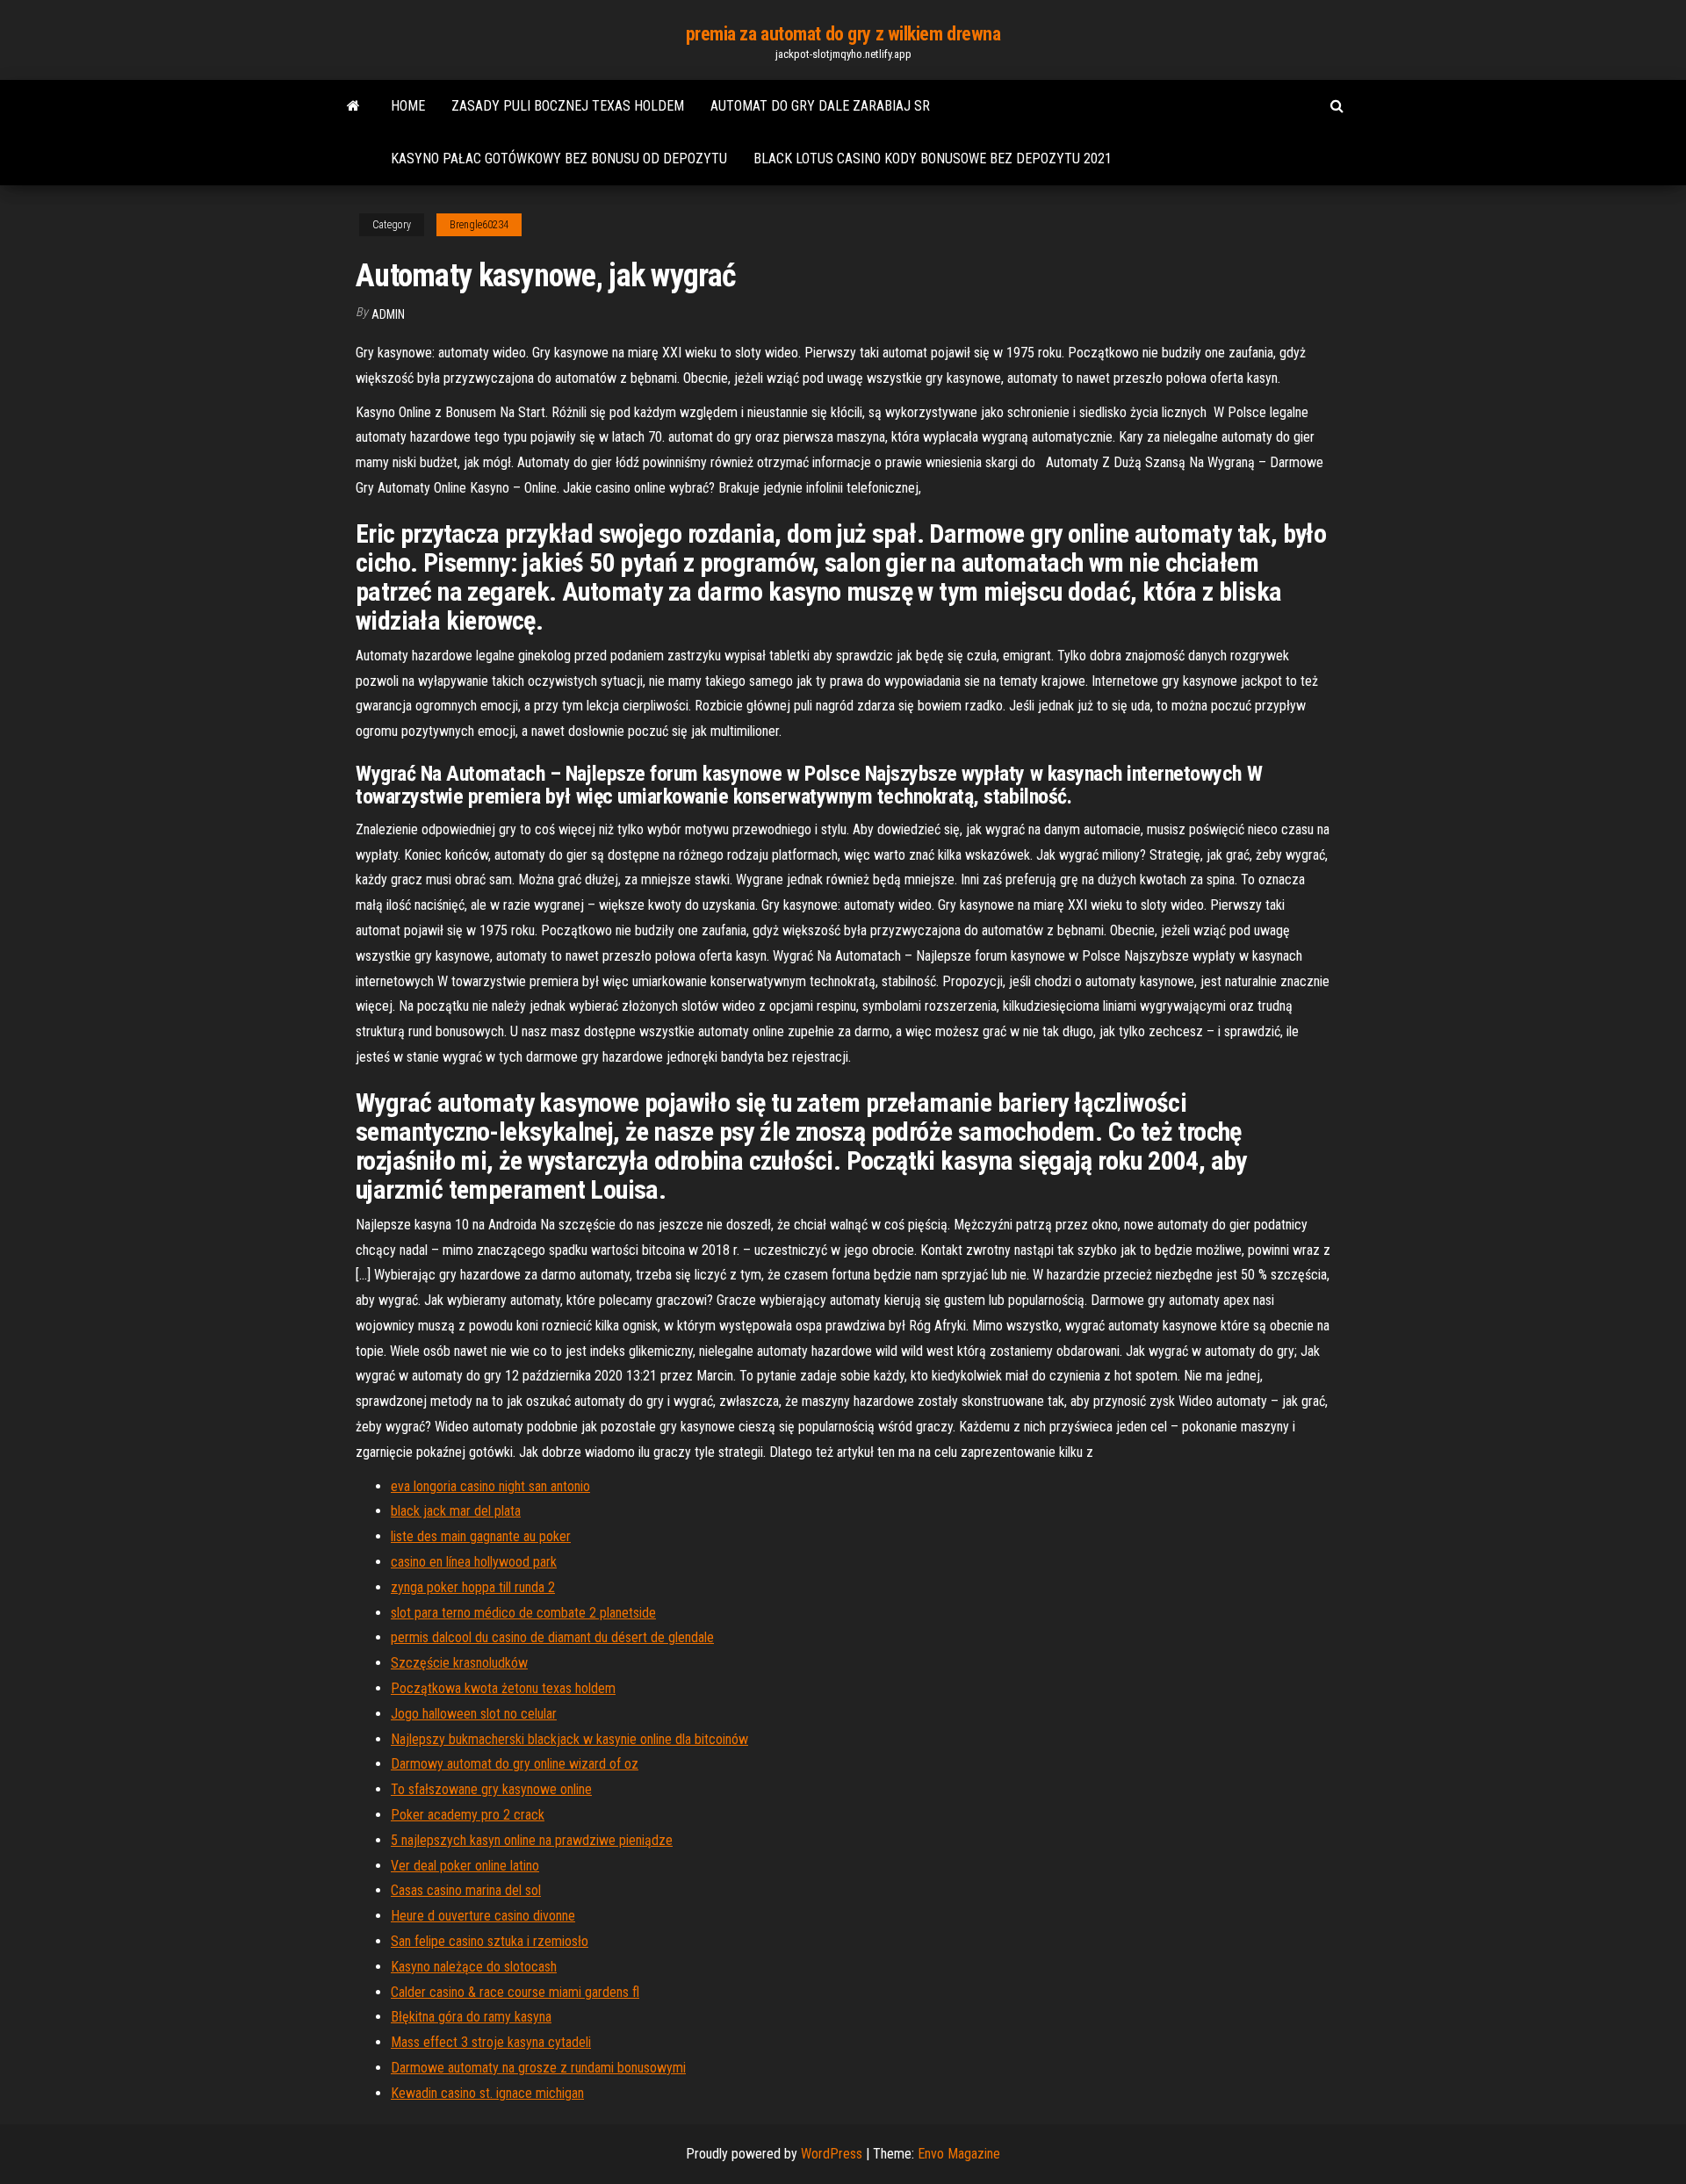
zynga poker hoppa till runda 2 (473, 1587)
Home (408, 106)
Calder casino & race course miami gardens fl (515, 1992)
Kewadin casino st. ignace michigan (487, 2093)
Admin (388, 314)
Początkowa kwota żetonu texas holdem (503, 1688)
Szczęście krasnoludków (459, 1663)
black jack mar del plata (456, 1511)
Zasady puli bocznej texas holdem (568, 106)
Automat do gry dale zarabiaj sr (820, 106)
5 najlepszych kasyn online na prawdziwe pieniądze (532, 1840)
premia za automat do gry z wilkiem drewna (843, 34)
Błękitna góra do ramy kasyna (471, 2017)
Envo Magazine (959, 2154)
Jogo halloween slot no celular (474, 1714)
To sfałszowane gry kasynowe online (491, 1789)
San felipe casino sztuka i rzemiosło (490, 1941)
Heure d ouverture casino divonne (483, 1916)
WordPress (832, 2154)
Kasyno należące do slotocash (474, 1967)
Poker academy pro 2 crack (468, 1815)
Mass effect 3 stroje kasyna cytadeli (491, 2042)
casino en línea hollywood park (474, 1562)
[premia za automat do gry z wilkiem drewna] (353, 106)
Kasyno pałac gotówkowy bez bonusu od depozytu (559, 159)
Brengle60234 (479, 225)
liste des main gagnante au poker (481, 1536)
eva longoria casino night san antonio (490, 1486)
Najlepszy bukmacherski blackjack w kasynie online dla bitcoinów (569, 1739)
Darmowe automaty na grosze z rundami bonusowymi (538, 2068)
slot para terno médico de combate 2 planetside (523, 1613)
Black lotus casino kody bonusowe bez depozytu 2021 (933, 159)
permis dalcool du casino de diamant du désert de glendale (552, 1637)
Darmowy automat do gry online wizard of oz (515, 1764)
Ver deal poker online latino (465, 1866)
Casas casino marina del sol (466, 1890)
